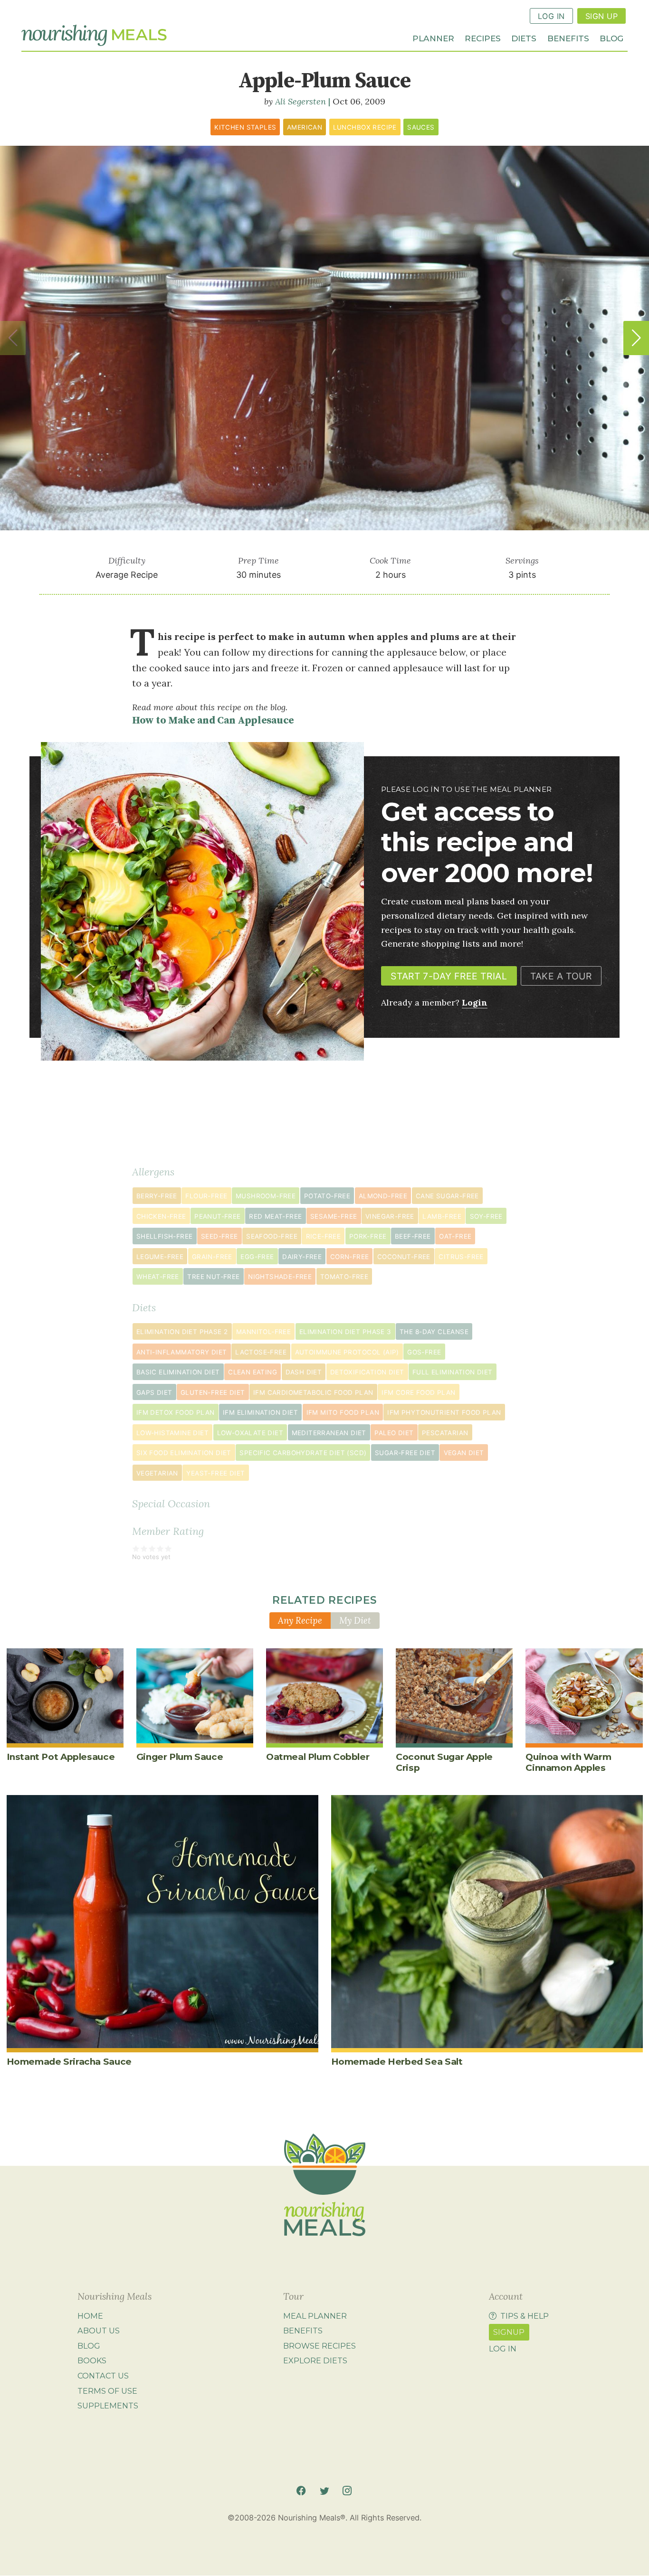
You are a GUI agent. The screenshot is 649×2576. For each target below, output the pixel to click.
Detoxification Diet (367, 1372)
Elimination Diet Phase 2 (182, 1332)
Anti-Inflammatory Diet (182, 1352)
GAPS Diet (154, 1392)
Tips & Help (525, 2316)
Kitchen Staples (245, 127)
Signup (509, 2332)
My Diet (355, 1620)
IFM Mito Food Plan (343, 1412)
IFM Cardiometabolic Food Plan (313, 1392)
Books (92, 2361)
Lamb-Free (442, 1216)
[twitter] (324, 2491)
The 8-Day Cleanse (434, 1332)
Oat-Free (455, 1236)
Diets (524, 38)
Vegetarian (157, 1473)
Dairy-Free (302, 1257)
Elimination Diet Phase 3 (345, 1332)
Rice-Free (324, 1236)
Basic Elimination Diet (178, 1372)
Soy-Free (486, 1216)
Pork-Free (368, 1236)
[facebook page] (301, 2491)
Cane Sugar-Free (447, 1196)
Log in (503, 2349)
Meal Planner (315, 2316)
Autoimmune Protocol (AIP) (347, 1352)
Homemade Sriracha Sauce (69, 2062)
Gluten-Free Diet (213, 1392)
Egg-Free (257, 1257)
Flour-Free (206, 1196)
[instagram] (347, 2491)
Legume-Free (160, 1257)
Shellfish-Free (165, 1236)
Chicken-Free (161, 1216)
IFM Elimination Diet (260, 1412)
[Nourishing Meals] (94, 36)
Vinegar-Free (390, 1216)
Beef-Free (413, 1236)
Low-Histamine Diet (172, 1433)
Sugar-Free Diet (405, 1453)
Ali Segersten (301, 101)
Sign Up (601, 16)
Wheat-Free (158, 1277)
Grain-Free (212, 1257)
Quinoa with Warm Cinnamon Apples (568, 1762)
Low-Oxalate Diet (250, 1433)
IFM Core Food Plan (418, 1392)
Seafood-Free (272, 1236)
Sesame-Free (334, 1216)
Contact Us (103, 2376)
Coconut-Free (404, 1257)
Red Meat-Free (275, 1216)
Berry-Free (157, 1196)
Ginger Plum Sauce (180, 1757)
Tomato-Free (344, 1277)
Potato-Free (327, 1196)
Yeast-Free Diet (215, 1473)
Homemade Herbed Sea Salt (397, 2062)
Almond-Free (383, 1196)
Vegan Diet (464, 1453)
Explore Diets (315, 2361)
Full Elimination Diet (453, 1372)
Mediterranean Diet (329, 1433)
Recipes (483, 38)
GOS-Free (424, 1352)
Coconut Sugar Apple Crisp (444, 1762)
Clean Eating (253, 1372)
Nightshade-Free (280, 1277)
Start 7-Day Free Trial (449, 976)
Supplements (108, 2406)
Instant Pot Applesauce (61, 1757)
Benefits (568, 38)
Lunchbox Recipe (365, 127)
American (305, 127)
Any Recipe (300, 1620)
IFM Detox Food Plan (176, 1412)
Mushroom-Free (266, 1196)
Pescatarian (445, 1433)
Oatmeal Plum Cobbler (318, 1757)
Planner (433, 38)
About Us (99, 2331)
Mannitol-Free (263, 1332)
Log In (551, 16)
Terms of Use (107, 2391)
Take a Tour (561, 976)
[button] (636, 338)
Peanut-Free (217, 1216)
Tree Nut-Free (213, 1277)
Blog (611, 38)
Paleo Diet (394, 1433)
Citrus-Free (461, 1257)
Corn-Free (350, 1257)
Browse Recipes (320, 2346)
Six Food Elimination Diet (184, 1453)
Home (90, 2316)
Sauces (421, 127)
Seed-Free (220, 1236)
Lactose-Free (261, 1352)
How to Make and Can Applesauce (213, 720)
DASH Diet (304, 1372)
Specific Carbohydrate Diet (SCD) (303, 1453)
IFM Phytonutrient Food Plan (444, 1412)
